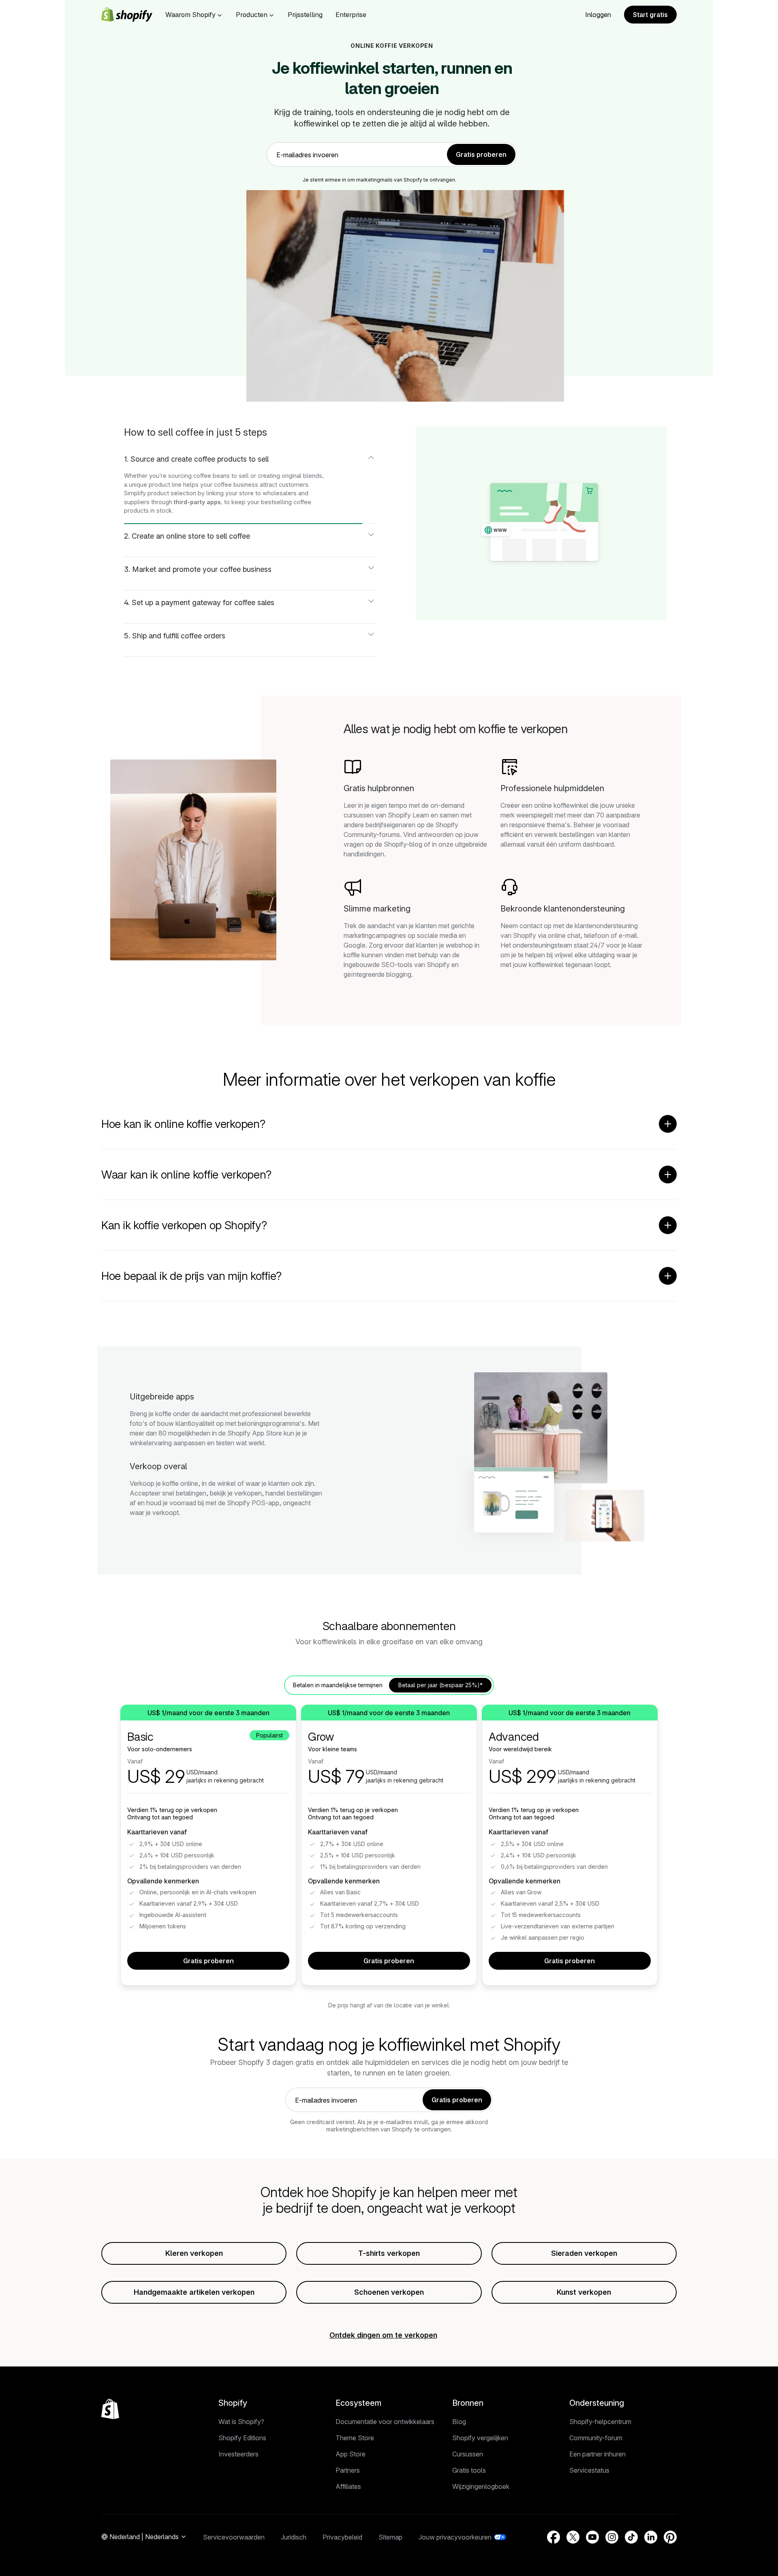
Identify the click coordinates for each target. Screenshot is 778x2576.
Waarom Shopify (190, 15)
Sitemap (390, 2537)
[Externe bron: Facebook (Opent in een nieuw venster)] (554, 2537)
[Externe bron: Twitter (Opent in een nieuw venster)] (573, 2537)
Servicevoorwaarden (234, 2537)
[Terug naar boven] (110, 2409)
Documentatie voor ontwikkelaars (385, 2422)
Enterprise (351, 15)
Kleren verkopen (194, 2253)
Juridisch (294, 2537)
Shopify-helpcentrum (600, 2422)
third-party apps (197, 502)
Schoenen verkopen (389, 2292)
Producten (252, 15)
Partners (348, 2470)
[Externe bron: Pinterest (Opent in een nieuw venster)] (670, 2537)
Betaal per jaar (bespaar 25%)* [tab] (440, 1685)
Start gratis (650, 15)
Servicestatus (589, 2470)
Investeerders (238, 2454)
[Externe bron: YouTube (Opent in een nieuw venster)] (592, 2537)
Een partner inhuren (597, 2454)
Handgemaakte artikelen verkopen (194, 2292)
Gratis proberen (208, 1961)
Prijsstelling (305, 15)
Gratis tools (469, 2470)
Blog (459, 2422)
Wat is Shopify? (241, 2422)
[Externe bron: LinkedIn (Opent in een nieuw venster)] (651, 2537)
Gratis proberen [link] (481, 154)
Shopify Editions (242, 2438)
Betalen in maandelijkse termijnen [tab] (338, 1685)
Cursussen (468, 2454)
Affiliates (348, 2486)
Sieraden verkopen (584, 2253)
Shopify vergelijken (480, 2438)
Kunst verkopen (584, 2292)
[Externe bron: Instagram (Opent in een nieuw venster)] (612, 2537)
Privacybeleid (342, 2537)
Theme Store (355, 2438)
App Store (351, 2454)
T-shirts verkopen (389, 2253)
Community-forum (596, 2438)
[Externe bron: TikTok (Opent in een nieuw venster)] (631, 2537)
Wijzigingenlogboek (481, 2486)
